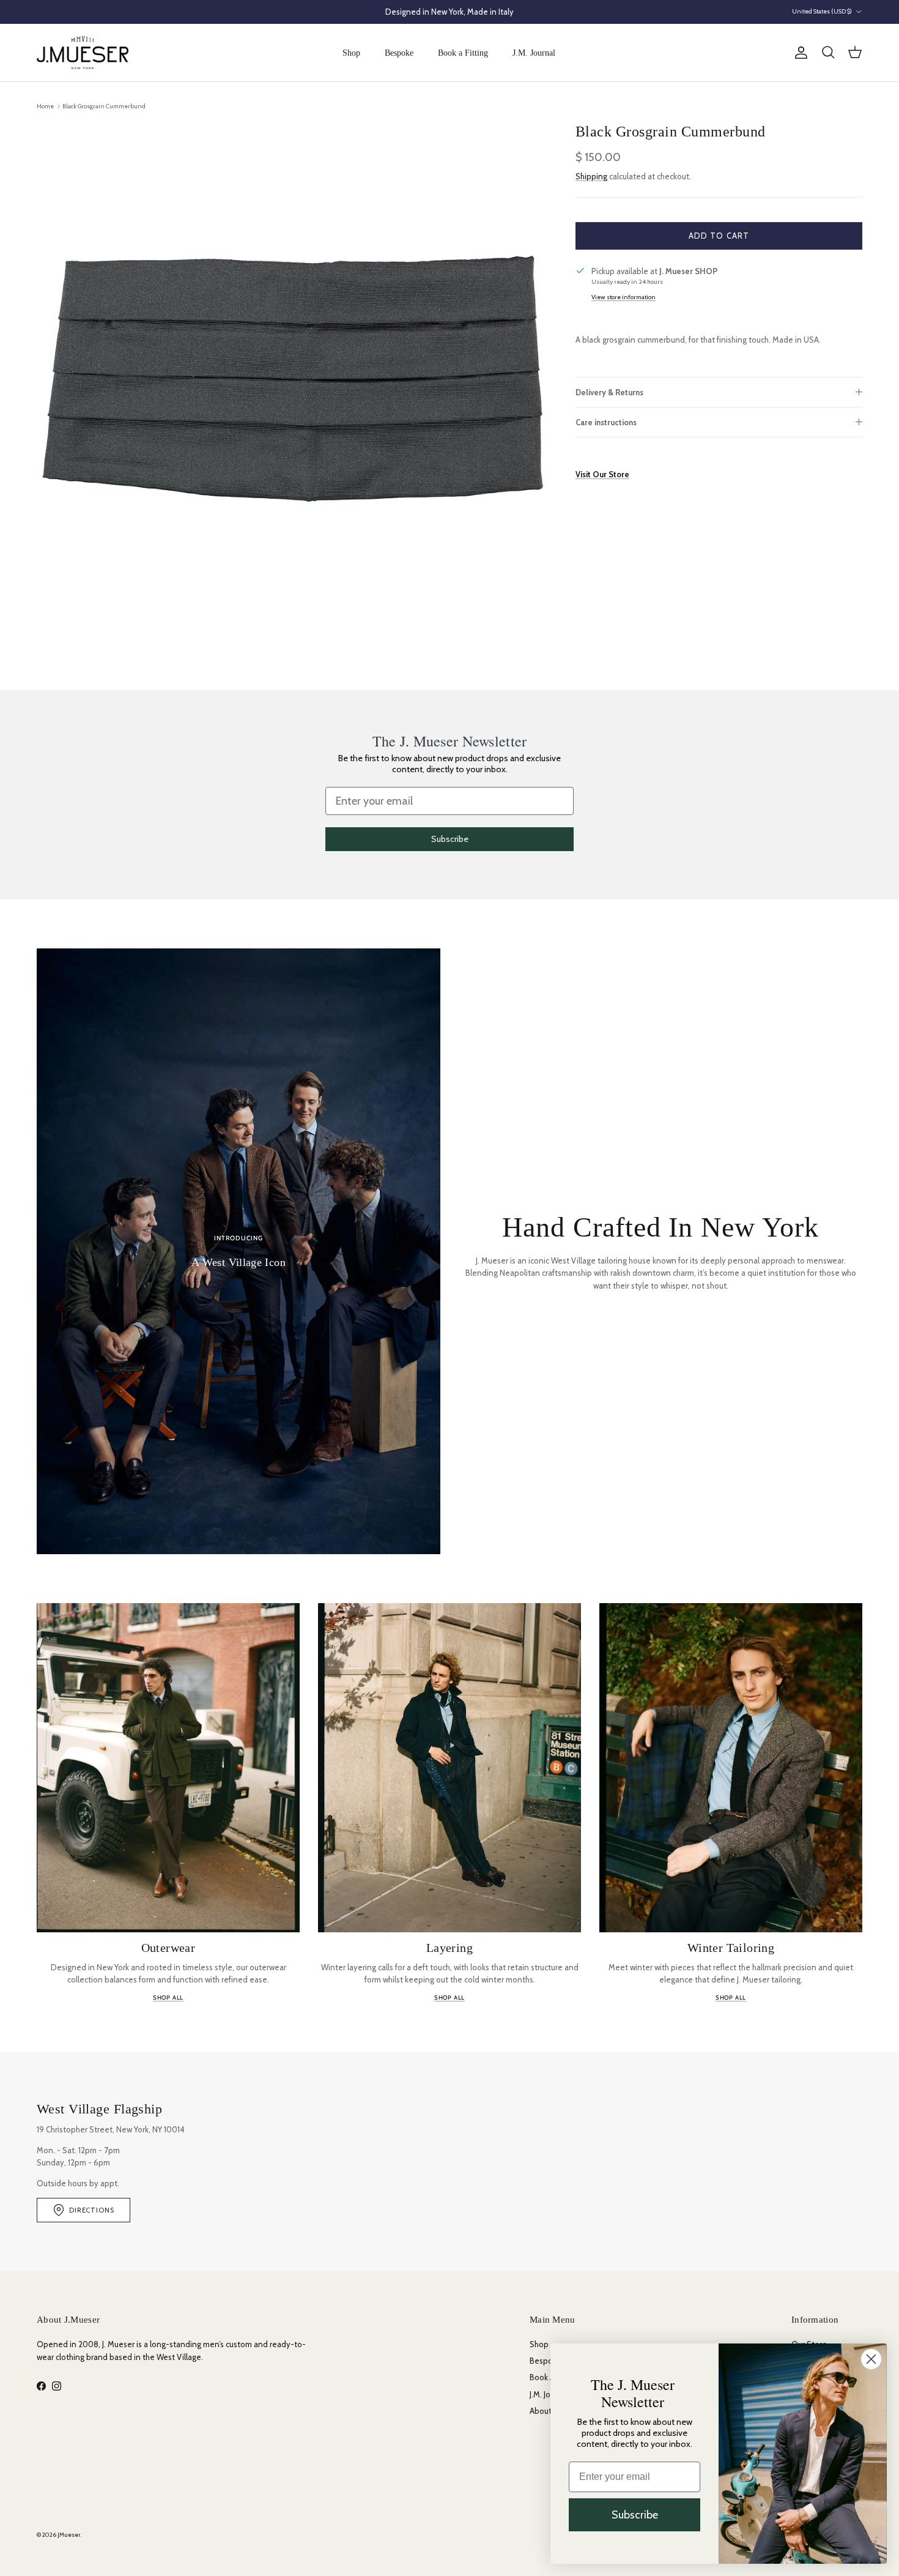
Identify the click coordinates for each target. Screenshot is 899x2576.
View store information (623, 297)
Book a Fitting (463, 53)
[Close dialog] (871, 2359)
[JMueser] (83, 53)
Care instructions (606, 422)
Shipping (591, 176)
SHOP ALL (168, 1997)
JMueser (69, 2535)
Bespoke (399, 53)
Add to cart (719, 235)
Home (45, 106)
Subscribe (450, 839)
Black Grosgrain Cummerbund (104, 106)
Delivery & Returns (609, 392)
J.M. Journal (534, 53)
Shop (351, 53)
